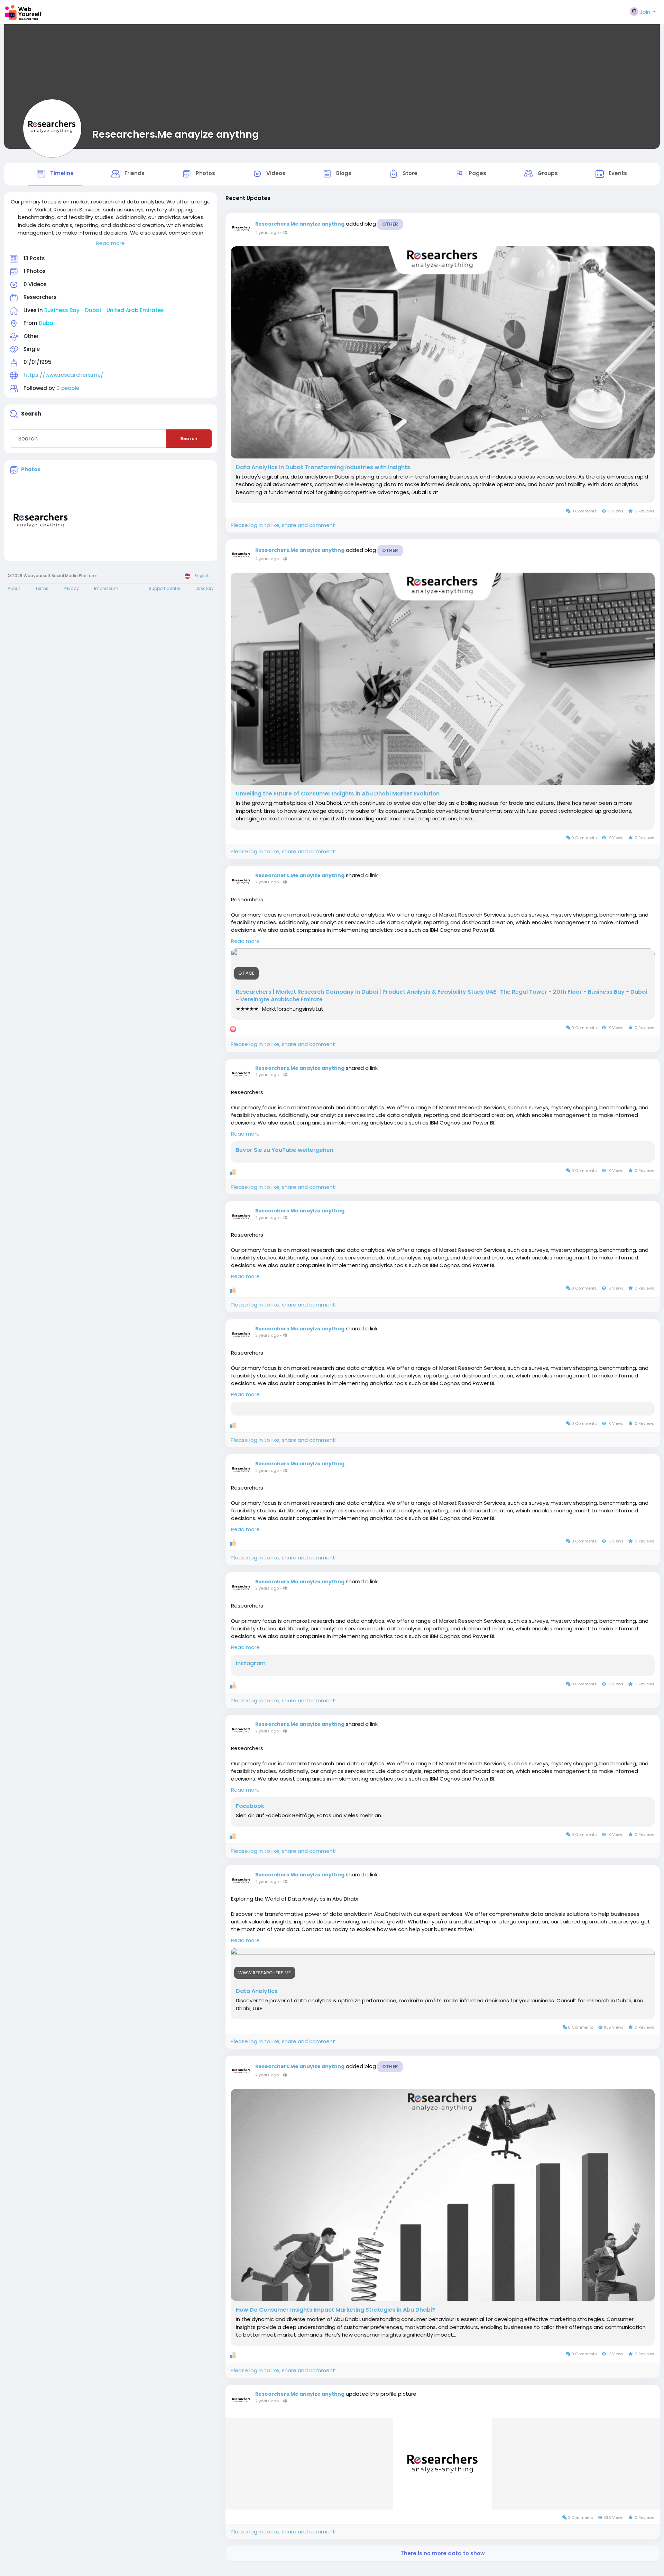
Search (189, 439)
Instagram (251, 1664)
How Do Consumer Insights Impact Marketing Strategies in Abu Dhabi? (335, 2310)
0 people (68, 388)
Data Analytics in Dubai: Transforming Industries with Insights (323, 467)
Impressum (106, 588)
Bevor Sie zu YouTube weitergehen (285, 1150)
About (14, 588)
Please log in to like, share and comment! (284, 525)
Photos (31, 469)
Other (390, 224)
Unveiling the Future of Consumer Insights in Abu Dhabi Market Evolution (338, 794)
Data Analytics (257, 1991)
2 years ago (267, 233)
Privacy (71, 588)
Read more (110, 243)
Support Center (164, 588)
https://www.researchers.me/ (63, 375)
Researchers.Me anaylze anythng (176, 134)
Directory (205, 588)
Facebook (250, 1806)
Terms (42, 588)
